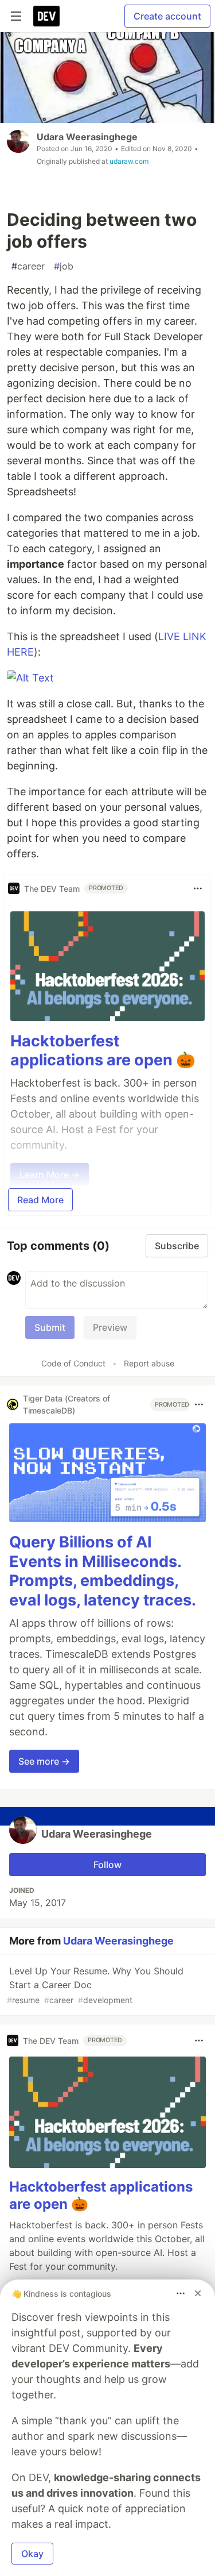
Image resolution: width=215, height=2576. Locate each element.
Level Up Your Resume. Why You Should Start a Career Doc (95, 1985)
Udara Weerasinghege (87, 137)
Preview (110, 1327)
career (28, 266)
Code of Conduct (73, 1363)
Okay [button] (32, 2554)
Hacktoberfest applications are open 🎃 (103, 1051)
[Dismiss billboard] (198, 2293)
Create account (167, 16)
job (64, 266)
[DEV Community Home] (46, 16)
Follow (107, 1865)
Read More (40, 1200)
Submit (50, 1327)
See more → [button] (44, 1761)
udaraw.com (129, 161)
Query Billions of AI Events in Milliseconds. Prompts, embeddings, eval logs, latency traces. (103, 1571)
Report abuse (149, 1363)
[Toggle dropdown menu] (198, 888)
